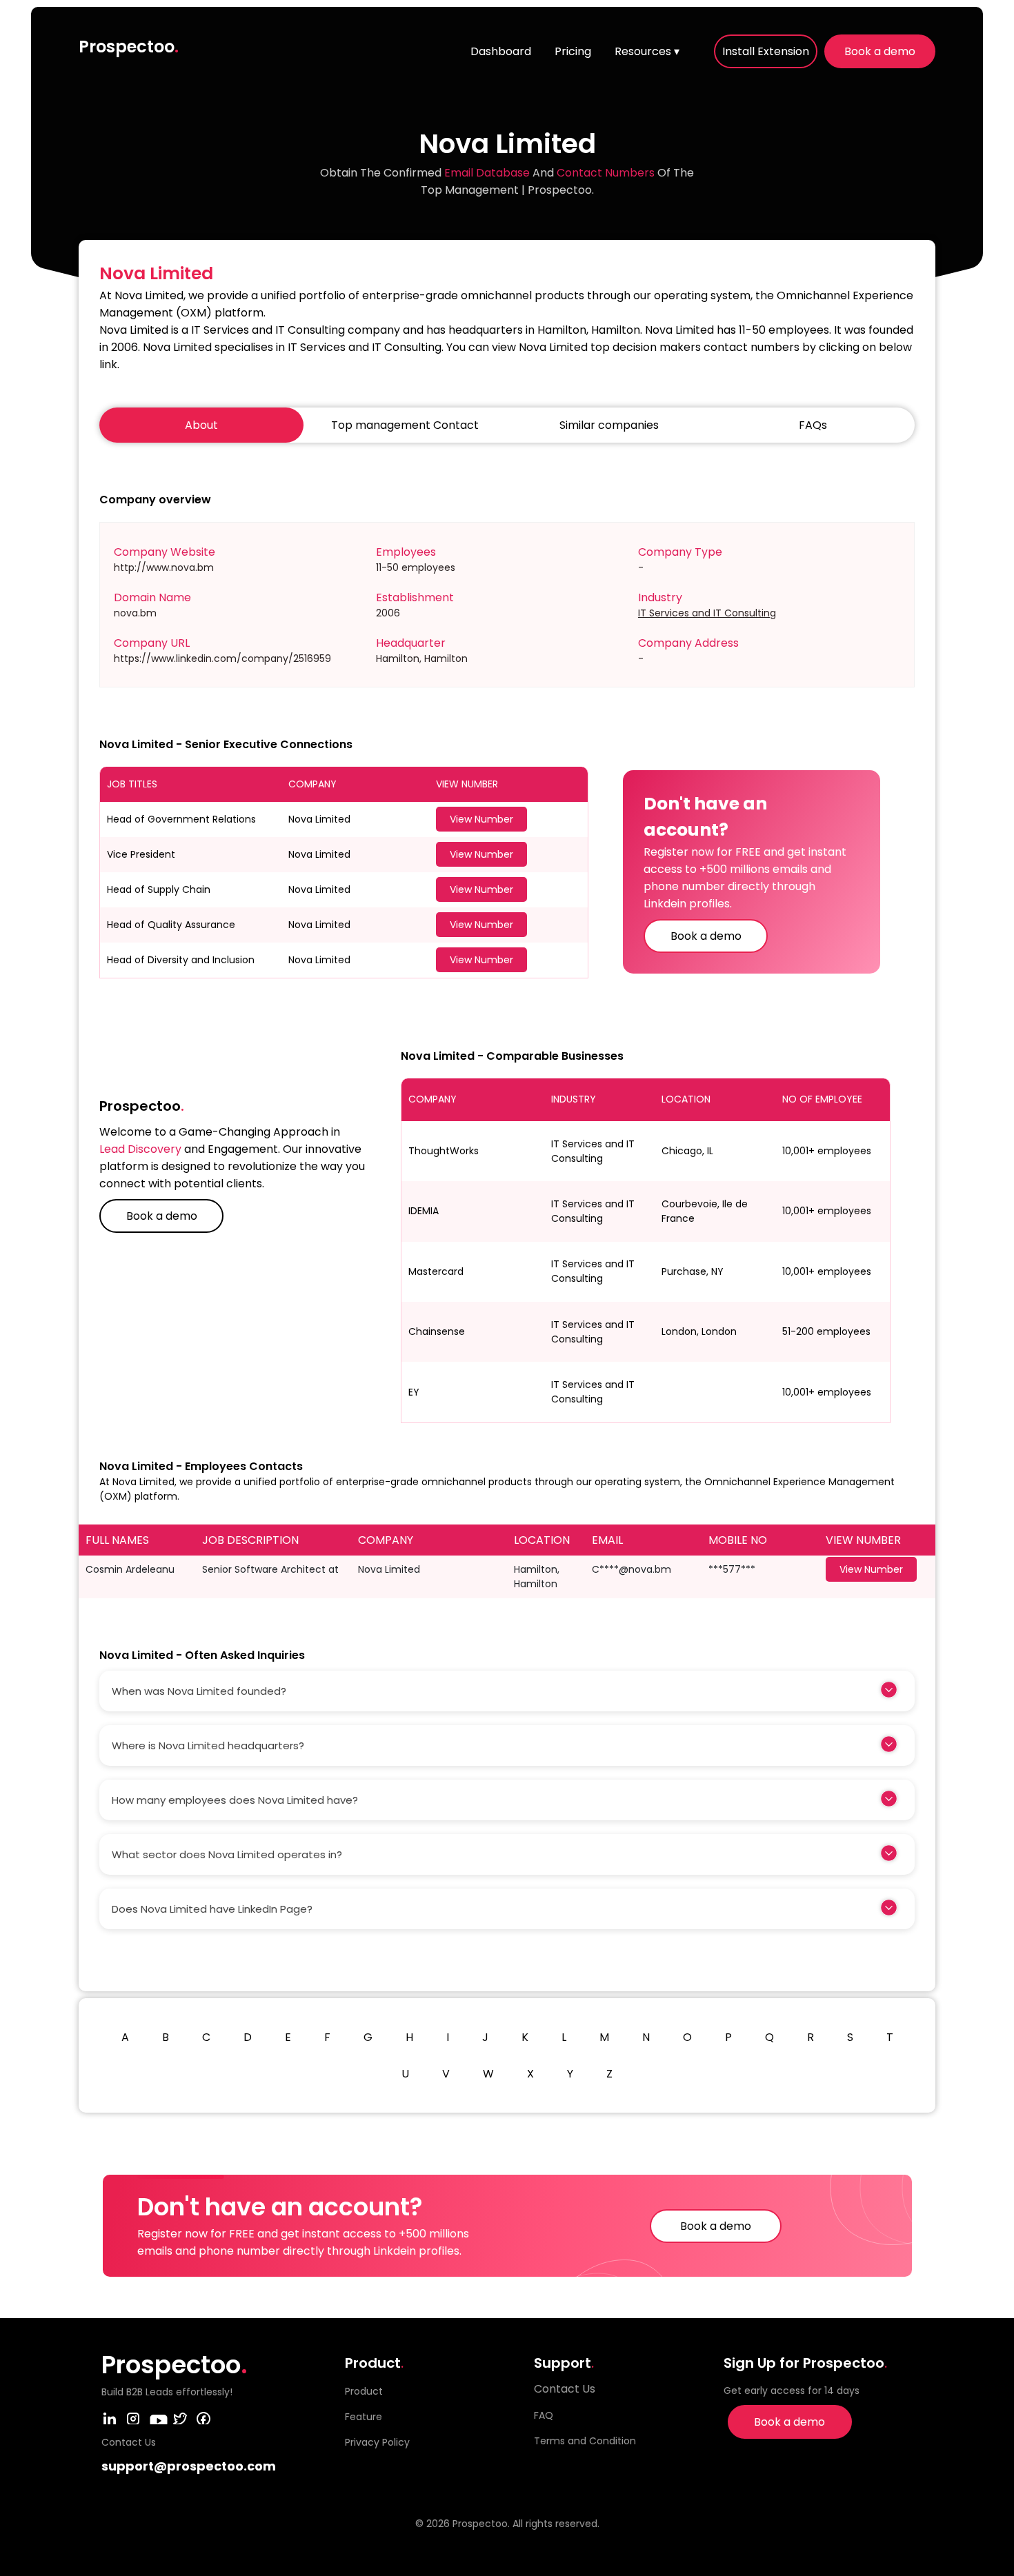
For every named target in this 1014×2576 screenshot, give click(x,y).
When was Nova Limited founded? (199, 1691)
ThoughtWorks (444, 1151)
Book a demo (880, 51)
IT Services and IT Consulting (707, 613)
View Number (481, 819)
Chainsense (437, 1331)
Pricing (573, 51)
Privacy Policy (377, 2442)
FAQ (544, 2415)
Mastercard (436, 1271)
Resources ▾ (647, 51)
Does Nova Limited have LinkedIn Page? (212, 1909)
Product (364, 2391)
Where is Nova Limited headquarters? (208, 1745)
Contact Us (565, 2389)
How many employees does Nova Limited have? (235, 1800)
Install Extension (766, 51)
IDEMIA (424, 1211)
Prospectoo (129, 47)
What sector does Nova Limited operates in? (227, 1854)
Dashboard (501, 51)
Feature (364, 2417)
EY (414, 1392)
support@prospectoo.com (189, 2466)
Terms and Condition (585, 2441)
